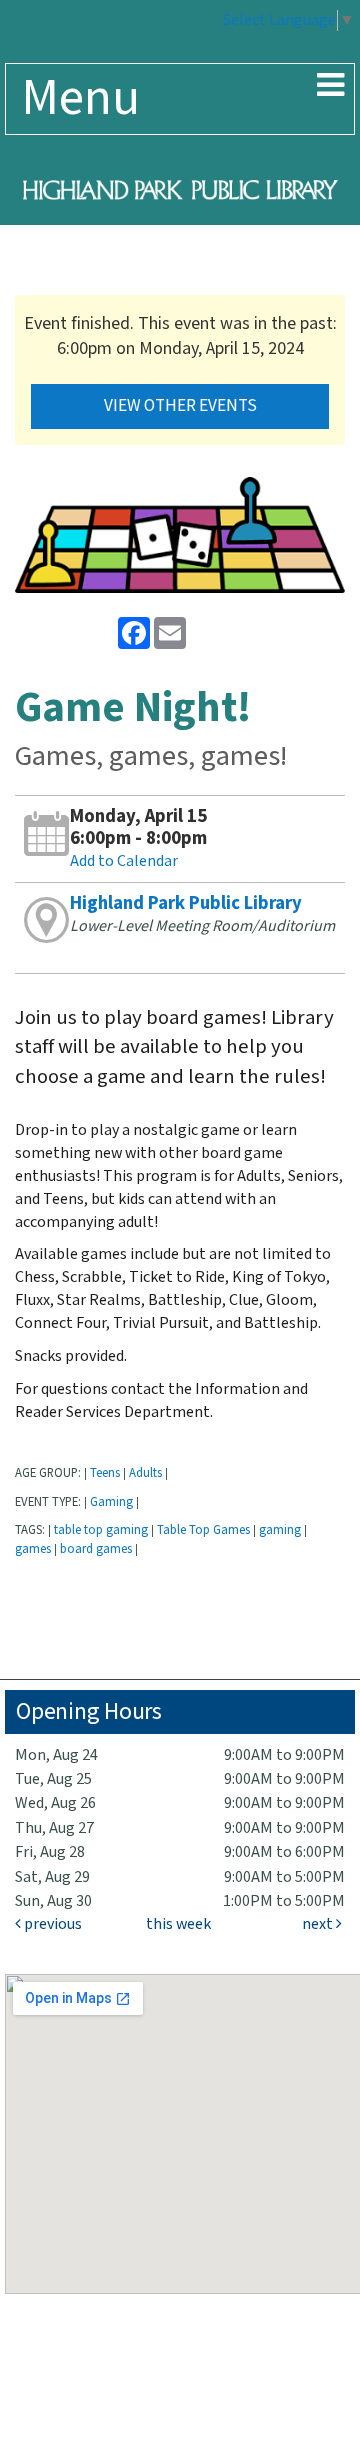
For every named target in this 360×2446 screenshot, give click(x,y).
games (33, 1549)
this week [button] (178, 1924)
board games (96, 1549)
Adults (145, 1473)
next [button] (319, 1924)
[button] (330, 87)
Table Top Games (203, 1530)
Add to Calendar (124, 861)
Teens (105, 1473)
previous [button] (51, 1924)
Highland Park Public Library (186, 903)
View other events (180, 406)
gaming (280, 1530)
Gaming (111, 1502)
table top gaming (101, 1530)
